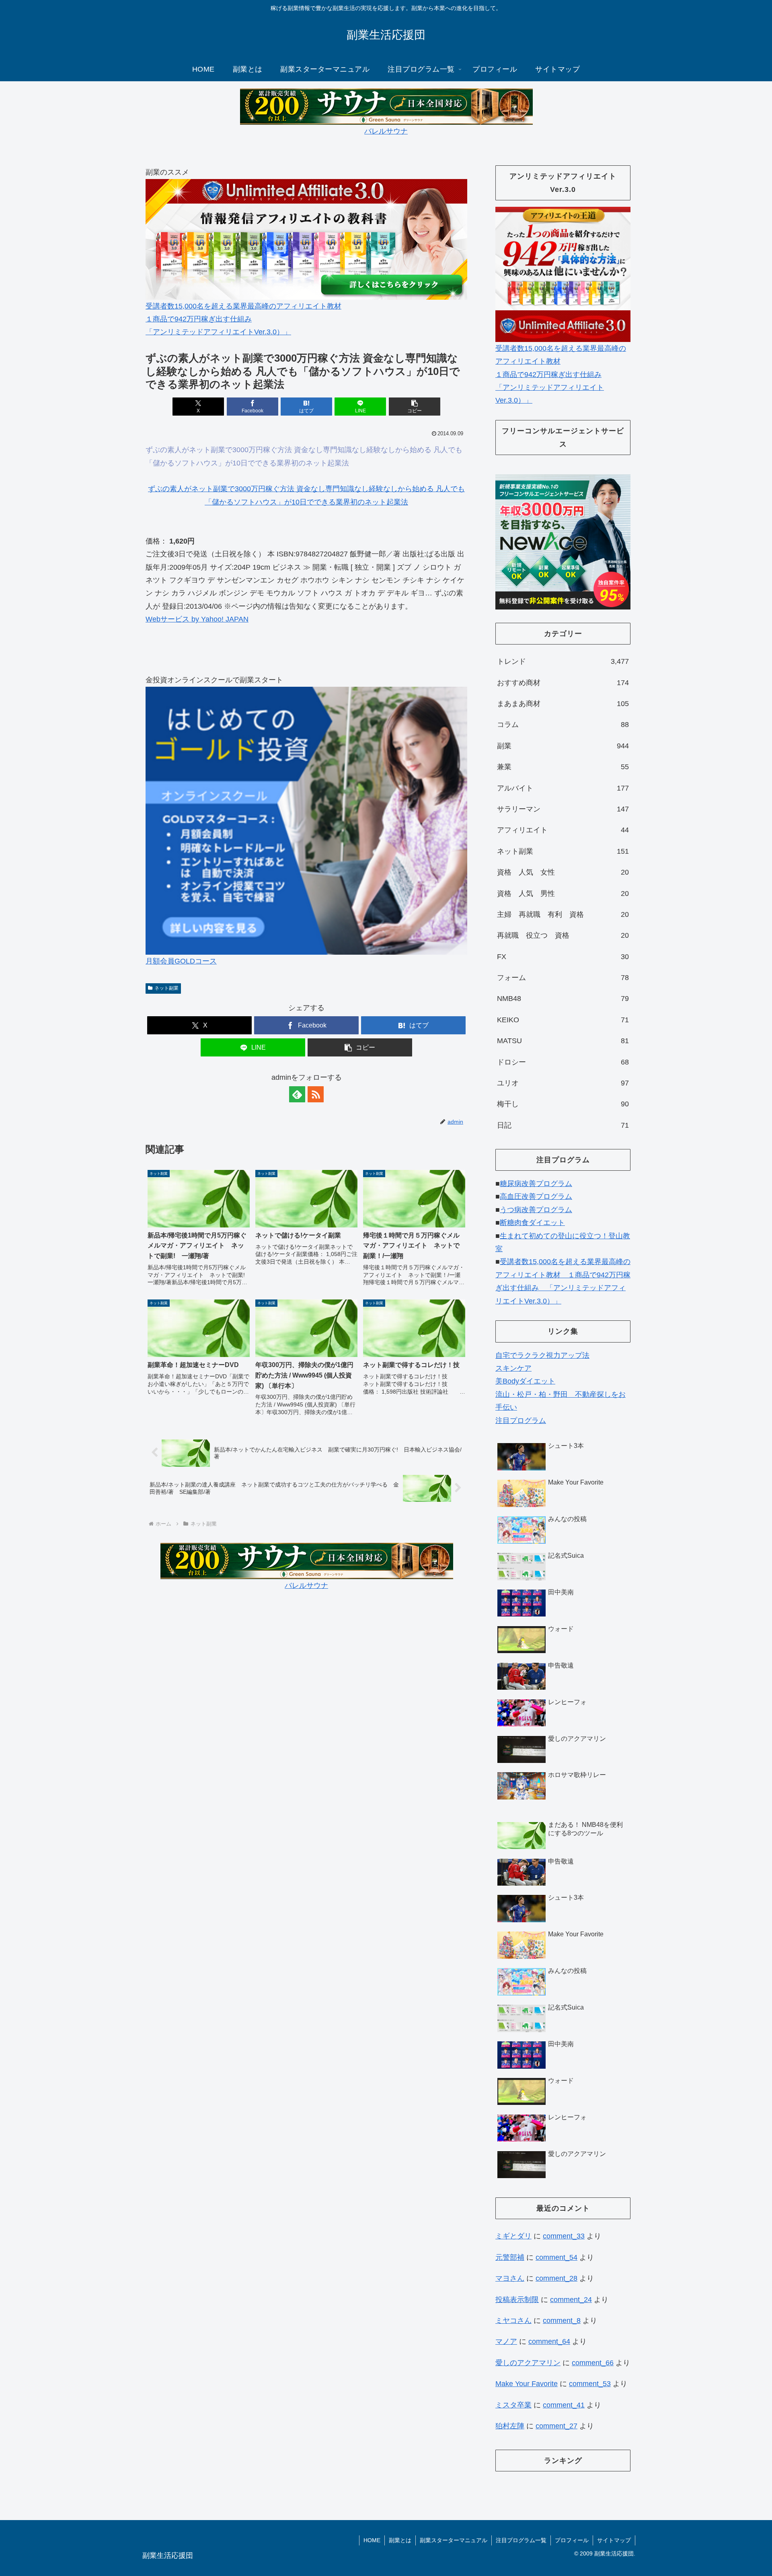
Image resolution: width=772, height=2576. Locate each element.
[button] (415, 407)
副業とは (400, 2540)
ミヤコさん (513, 2321)
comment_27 (556, 2426)
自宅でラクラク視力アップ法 (542, 1355)
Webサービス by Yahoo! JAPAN (197, 619)
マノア (506, 2341)
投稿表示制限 (517, 2300)
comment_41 (564, 2405)
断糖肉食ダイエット (532, 1223)
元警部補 (510, 2257)
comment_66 (593, 2363)
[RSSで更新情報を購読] (316, 1094)
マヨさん (510, 2278)
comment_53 (590, 2384)
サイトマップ (614, 2540)
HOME (372, 2540)
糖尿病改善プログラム (536, 1184)
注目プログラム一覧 (521, 2540)
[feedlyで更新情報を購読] (297, 1094)
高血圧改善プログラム (536, 1196)
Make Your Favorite (527, 2384)
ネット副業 (166, 988)
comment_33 (564, 2236)
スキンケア (513, 1368)
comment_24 (571, 2300)
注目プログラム (521, 1421)
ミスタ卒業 (513, 2405)
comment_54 (556, 2257)
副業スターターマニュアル (454, 2540)
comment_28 (556, 2278)
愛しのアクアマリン (528, 2363)
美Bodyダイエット (525, 1381)
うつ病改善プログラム (536, 1210)
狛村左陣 (510, 2426)
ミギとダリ (513, 2236)
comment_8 (562, 2321)
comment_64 (549, 2341)
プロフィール (572, 2540)
